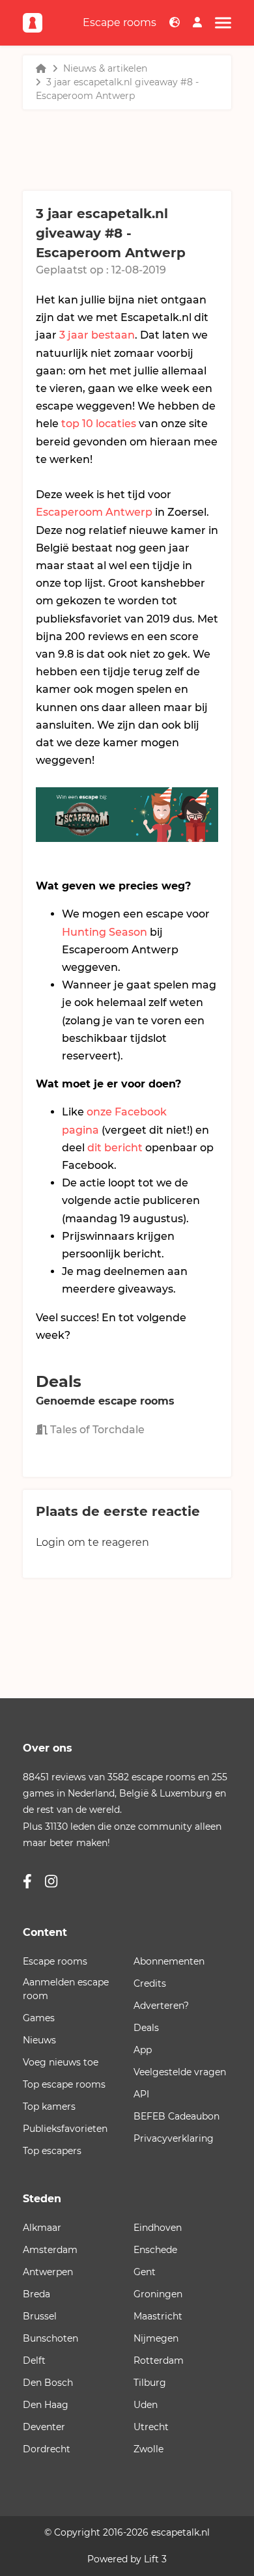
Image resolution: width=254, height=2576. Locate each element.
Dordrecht (47, 2449)
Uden (146, 2405)
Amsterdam (50, 2250)
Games (39, 2018)
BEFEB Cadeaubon (176, 2116)
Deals (146, 2028)
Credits (150, 1983)
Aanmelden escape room (66, 1989)
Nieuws (39, 2040)
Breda (36, 2294)
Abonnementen (169, 1961)
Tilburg (150, 2383)
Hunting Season (105, 932)
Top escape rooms (64, 2084)
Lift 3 (155, 2559)
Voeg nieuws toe (61, 2062)
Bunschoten (50, 2338)
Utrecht (151, 2427)
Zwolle (148, 2449)
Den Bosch (48, 2383)
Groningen (158, 2294)
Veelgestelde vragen (180, 2072)
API (141, 2094)
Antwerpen (48, 2272)
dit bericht (115, 1148)
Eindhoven (158, 2228)
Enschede (155, 2250)
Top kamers (49, 2107)
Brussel (40, 2316)
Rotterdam (159, 2360)
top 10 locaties (99, 424)
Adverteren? (161, 2006)
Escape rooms (120, 22)
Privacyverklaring (174, 2138)
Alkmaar (42, 2228)
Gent (145, 2272)
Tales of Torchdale (96, 1430)
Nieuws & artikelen (105, 68)
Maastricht (158, 2316)
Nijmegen (156, 2338)
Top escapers (52, 2151)
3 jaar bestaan (97, 335)
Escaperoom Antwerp (94, 512)
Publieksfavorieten (65, 2129)
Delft (34, 2360)
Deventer (44, 2427)
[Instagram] (51, 1882)
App (143, 2050)
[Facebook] (27, 1882)
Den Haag (46, 2405)
